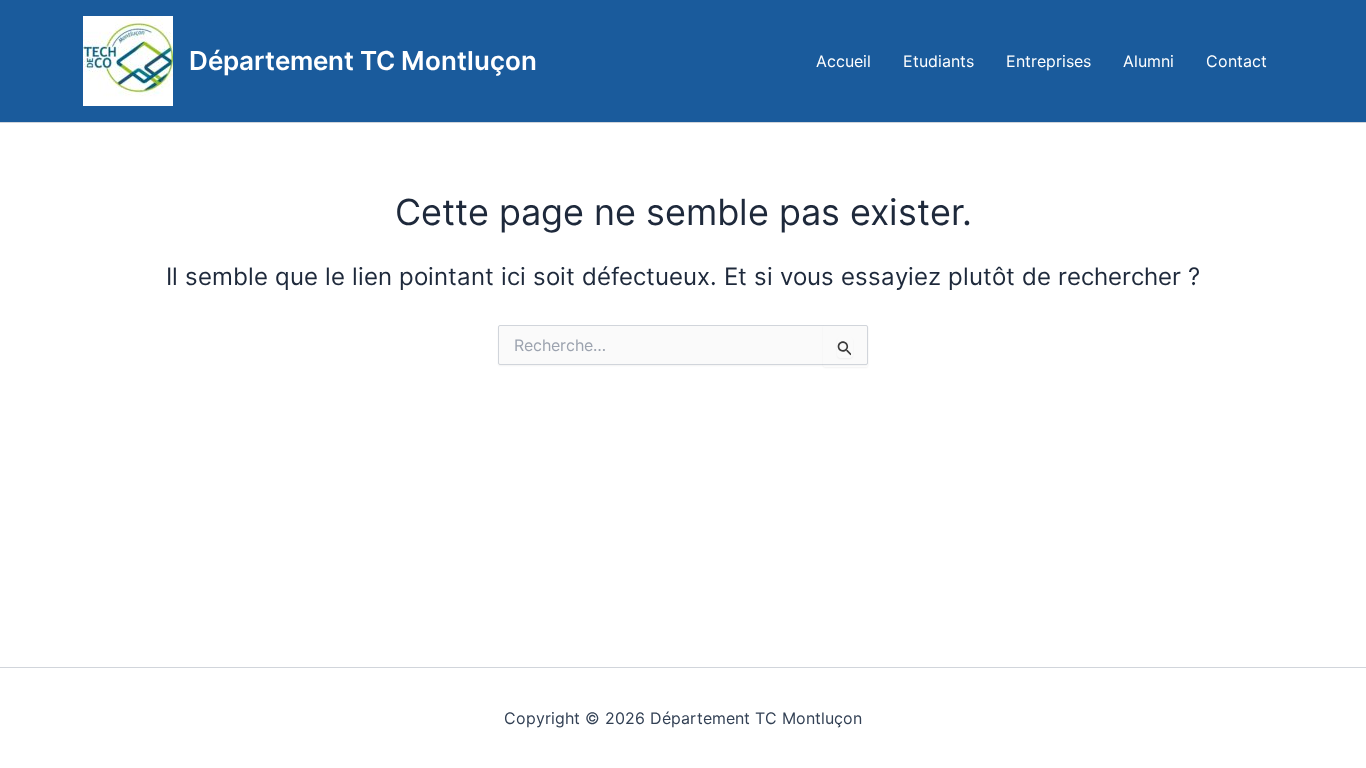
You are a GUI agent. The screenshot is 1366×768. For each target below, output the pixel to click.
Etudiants (938, 61)
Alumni (1148, 61)
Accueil (843, 61)
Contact (1236, 61)
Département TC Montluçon (363, 60)
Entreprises (1048, 61)
